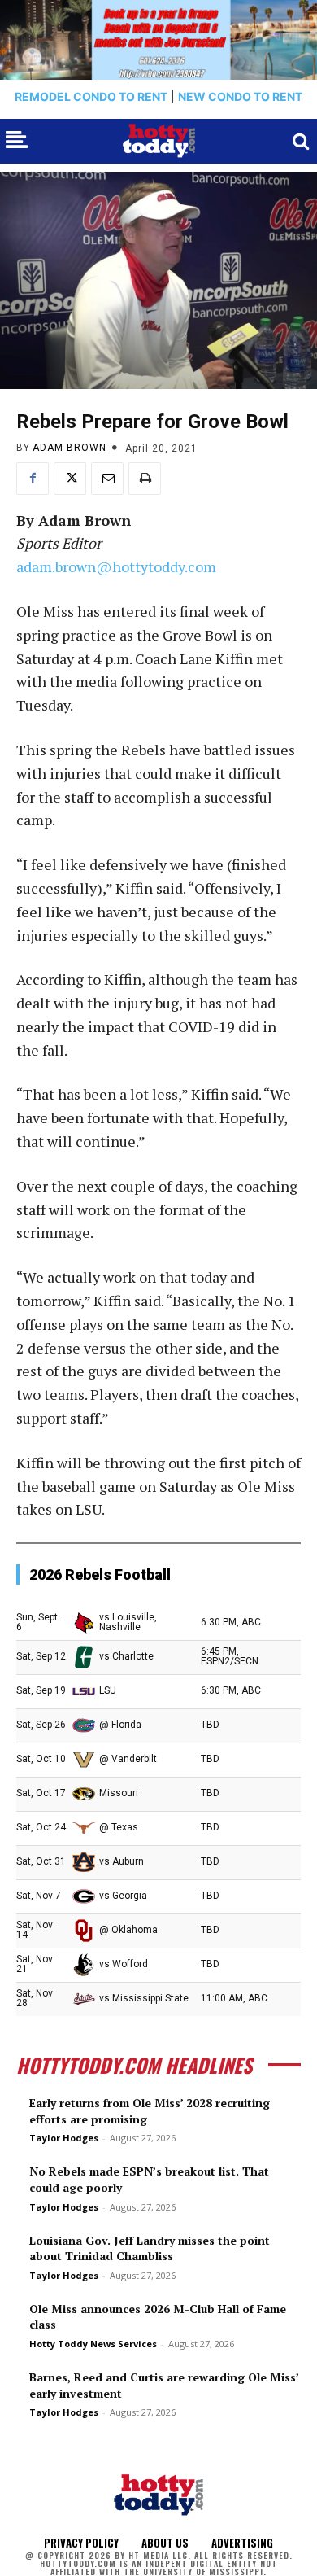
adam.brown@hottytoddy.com (116, 566)
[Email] (107, 479)
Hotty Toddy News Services (93, 2344)
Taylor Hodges (64, 2138)
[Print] (145, 479)
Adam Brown (69, 448)
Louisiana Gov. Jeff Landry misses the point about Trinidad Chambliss (150, 2248)
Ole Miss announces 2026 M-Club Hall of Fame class (158, 2317)
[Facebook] (33, 479)
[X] (70, 479)
